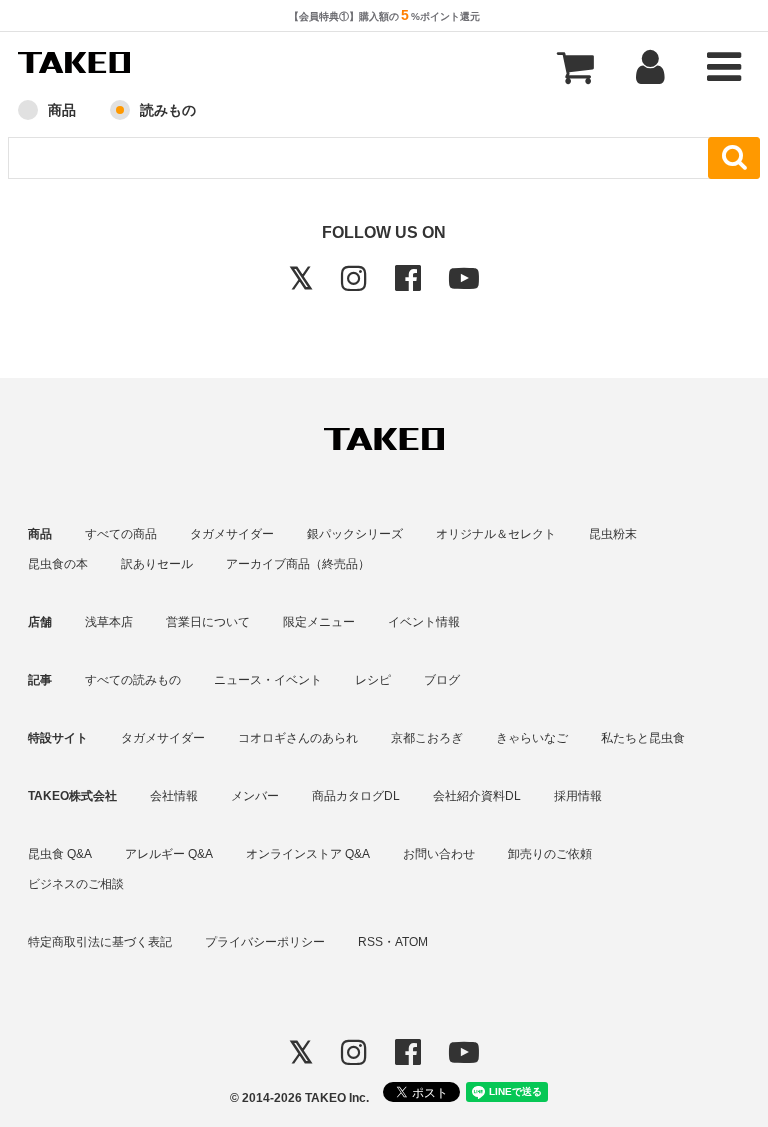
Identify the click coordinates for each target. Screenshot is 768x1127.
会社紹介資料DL (477, 796)
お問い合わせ (439, 854)
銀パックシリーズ (355, 534)
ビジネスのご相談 (76, 884)
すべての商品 (121, 534)
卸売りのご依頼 (550, 854)
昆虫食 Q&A (60, 854)
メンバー (255, 796)
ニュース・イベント (268, 680)
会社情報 (174, 796)
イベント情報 (424, 622)
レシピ (373, 680)
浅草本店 (109, 622)
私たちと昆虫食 (643, 738)
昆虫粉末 (613, 534)
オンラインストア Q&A (308, 854)
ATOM (411, 942)
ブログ (442, 680)
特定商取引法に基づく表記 (100, 942)
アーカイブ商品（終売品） (298, 564)
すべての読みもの (133, 680)
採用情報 (578, 796)
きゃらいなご (532, 738)
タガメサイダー (232, 534)
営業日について (208, 622)
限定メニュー (319, 622)
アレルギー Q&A (169, 854)
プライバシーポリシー (265, 942)
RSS (370, 942)
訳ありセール (157, 564)
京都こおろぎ (427, 738)
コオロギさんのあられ (298, 738)
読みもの (168, 110)
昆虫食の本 (58, 564)
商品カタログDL (356, 796)
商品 (62, 110)
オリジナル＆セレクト (496, 534)
